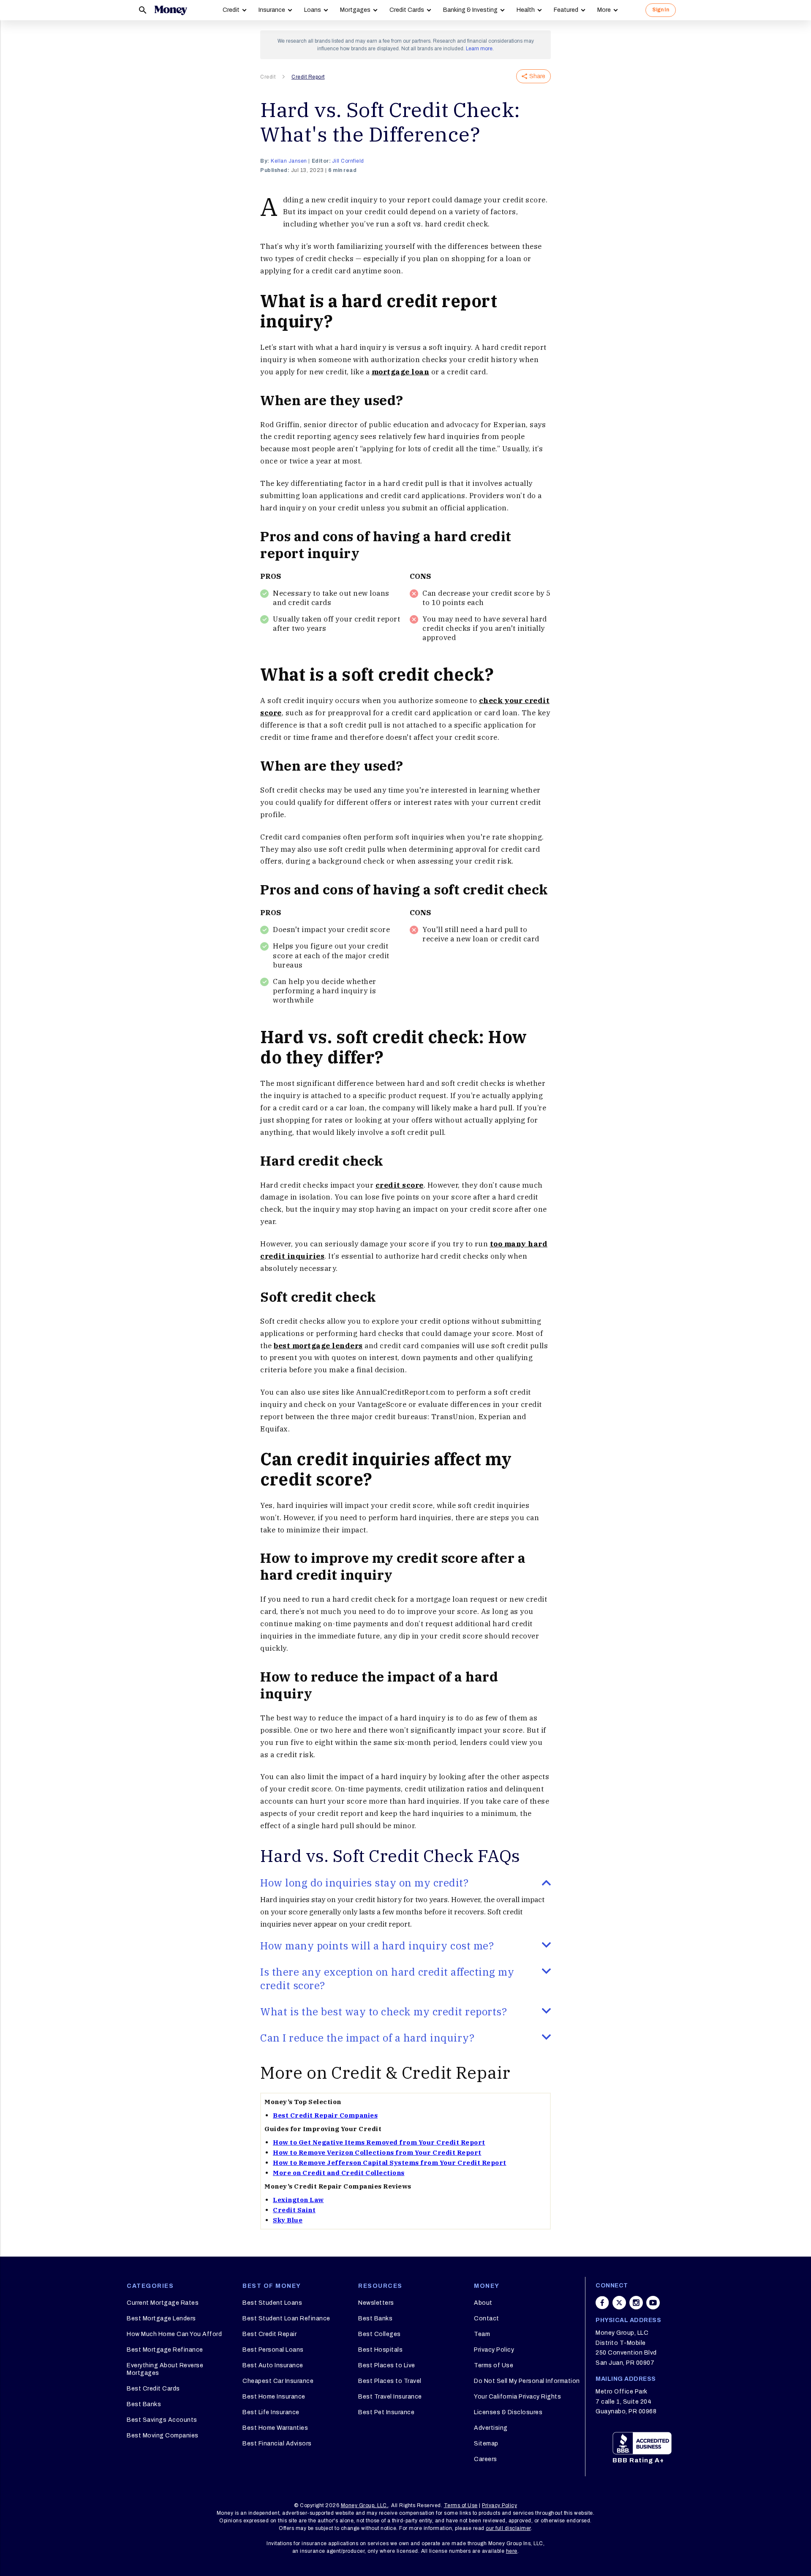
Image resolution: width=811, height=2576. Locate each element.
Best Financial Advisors (277, 2444)
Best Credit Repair (269, 2334)
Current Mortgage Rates (163, 2303)
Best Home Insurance (274, 2397)
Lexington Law (298, 2200)
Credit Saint (294, 2210)
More (604, 10)
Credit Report (308, 77)
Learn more (479, 49)
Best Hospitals (380, 2350)
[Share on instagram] (636, 2303)
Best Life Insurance (271, 2412)
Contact (487, 2318)
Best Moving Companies (163, 2436)
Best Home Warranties (275, 2428)
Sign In (661, 10)
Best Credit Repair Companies (325, 2115)
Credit (231, 10)
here (512, 2551)
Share (537, 76)
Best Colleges (380, 2334)
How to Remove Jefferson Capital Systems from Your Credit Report (390, 2163)
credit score (400, 1185)
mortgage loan (401, 372)
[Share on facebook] (602, 2303)
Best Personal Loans (273, 2350)
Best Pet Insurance (386, 2412)
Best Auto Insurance (273, 2365)
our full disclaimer (508, 2528)
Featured (566, 10)
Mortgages (355, 10)
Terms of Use (494, 2365)
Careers (486, 2459)
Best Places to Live (387, 2365)
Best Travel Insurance (390, 2397)
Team (482, 2334)
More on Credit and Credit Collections (339, 2173)
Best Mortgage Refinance (165, 2350)
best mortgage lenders (318, 1346)
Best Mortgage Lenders (161, 2318)
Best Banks (144, 2404)
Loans (313, 10)
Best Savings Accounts (162, 2420)
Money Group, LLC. (365, 2505)
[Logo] (171, 10)
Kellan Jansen (289, 161)
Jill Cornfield (348, 161)
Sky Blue (288, 2220)
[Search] (143, 10)
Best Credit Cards (153, 2389)
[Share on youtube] (653, 2303)
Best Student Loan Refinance (286, 2318)
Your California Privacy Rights (517, 2397)
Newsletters (376, 2303)
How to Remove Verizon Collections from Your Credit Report (377, 2152)
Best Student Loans (272, 2303)
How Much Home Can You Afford (174, 2334)
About (483, 2303)
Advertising (491, 2428)
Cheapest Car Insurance (278, 2381)
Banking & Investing (470, 10)
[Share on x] (619, 2303)
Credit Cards (407, 10)
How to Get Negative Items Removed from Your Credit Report (379, 2142)
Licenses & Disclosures (508, 2412)
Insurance (272, 10)
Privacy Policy (494, 2350)
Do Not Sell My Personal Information (527, 2381)
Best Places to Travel (390, 2381)
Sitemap (486, 2444)
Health (526, 10)
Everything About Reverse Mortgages (165, 2369)
